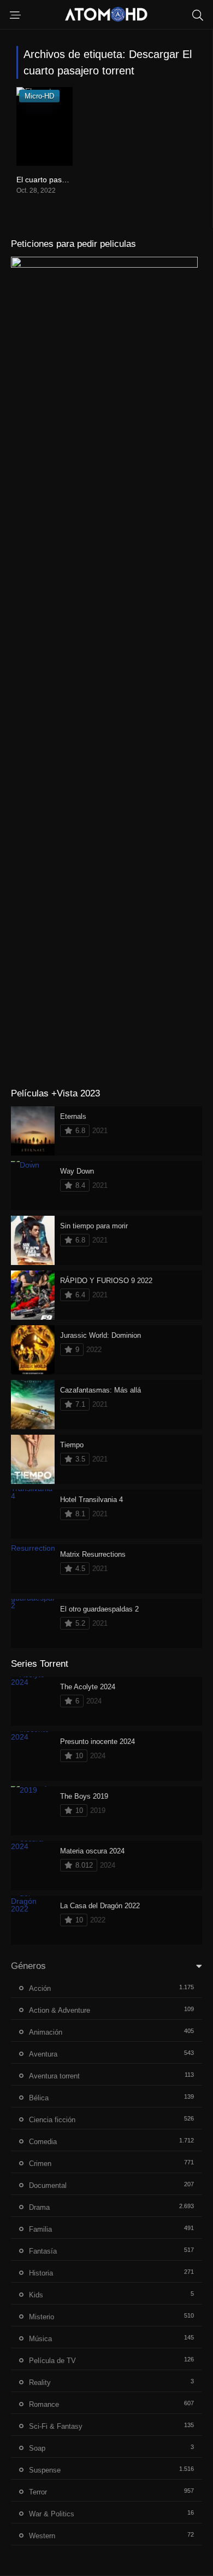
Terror (38, 2492)
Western (42, 2536)
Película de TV (52, 2361)
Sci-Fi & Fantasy (56, 2426)
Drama (39, 2207)
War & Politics (52, 2514)
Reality (40, 2382)
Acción (40, 1988)
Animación (46, 2032)
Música (40, 2339)
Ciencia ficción (52, 2120)
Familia (40, 2229)
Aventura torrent (54, 2076)
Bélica (39, 2098)
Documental (48, 2185)
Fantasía (43, 2251)
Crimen (40, 2164)
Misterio (42, 2317)
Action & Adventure (60, 2010)
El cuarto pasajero (48, 180)
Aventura (43, 2054)
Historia (41, 2273)
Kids (36, 2295)
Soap (37, 2448)
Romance (44, 2404)
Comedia (43, 2142)
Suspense (45, 2470)
